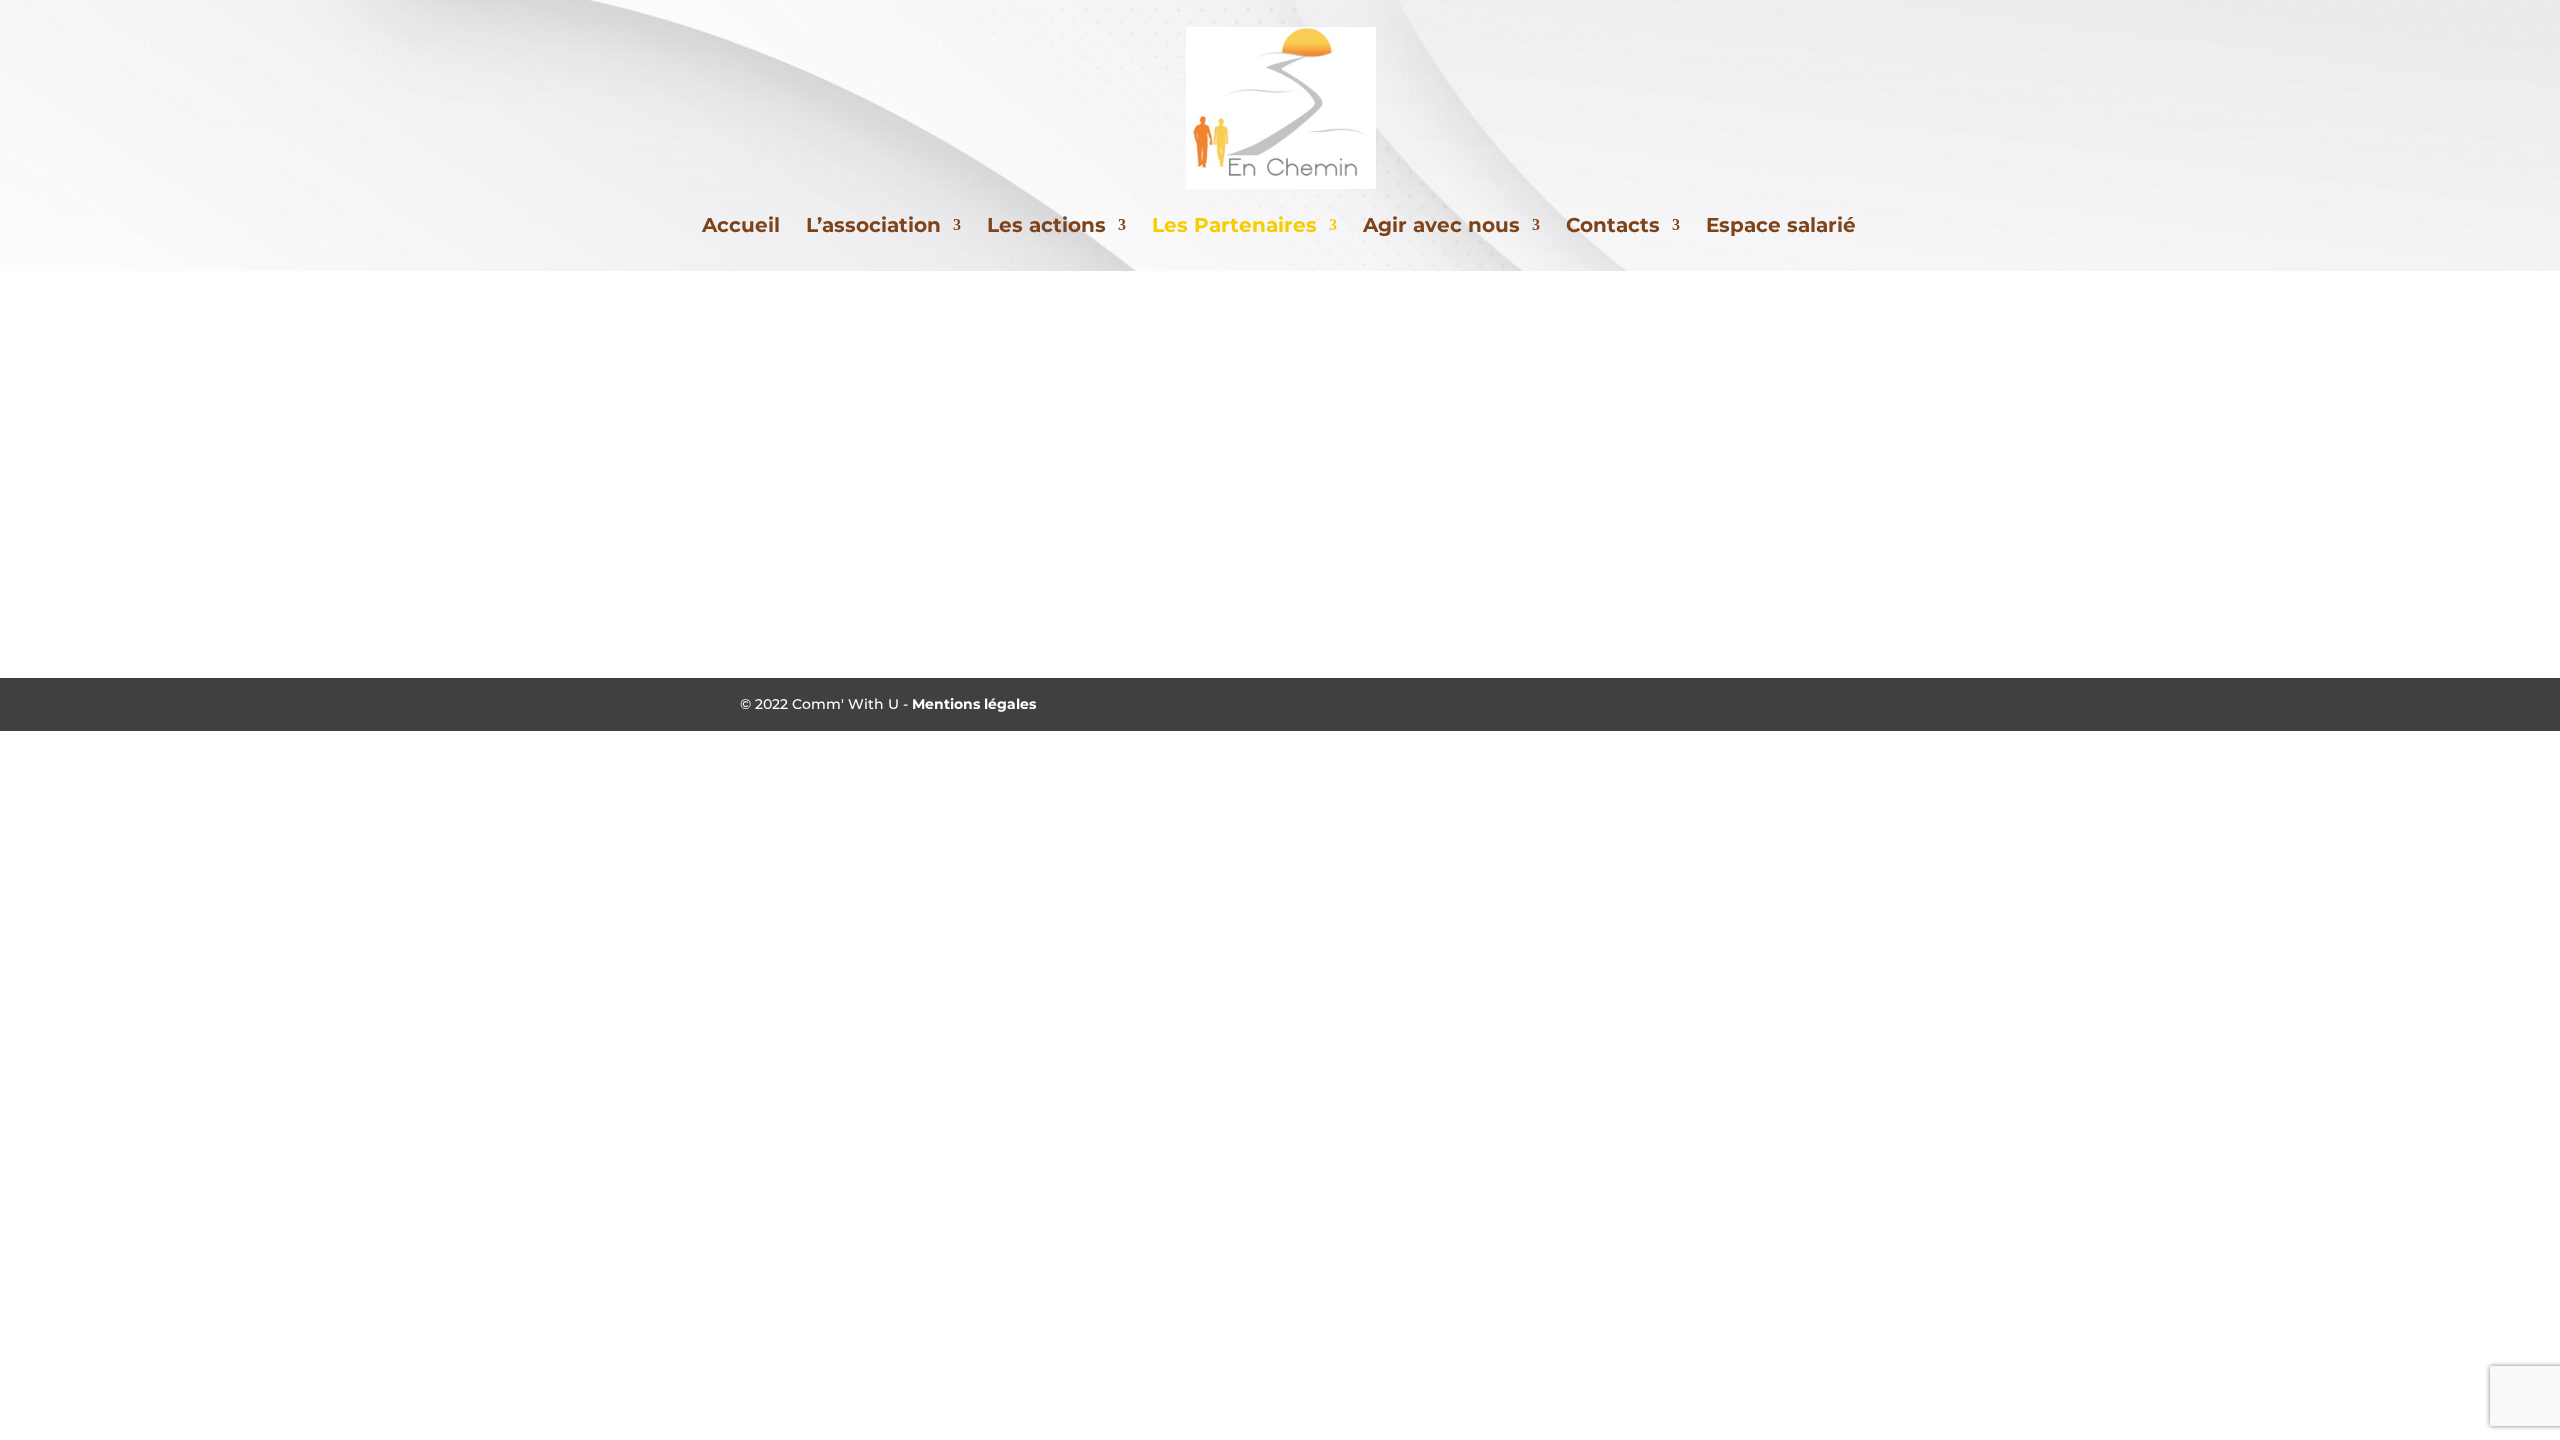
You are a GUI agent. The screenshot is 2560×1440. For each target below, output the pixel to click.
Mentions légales (974, 704)
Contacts (1613, 227)
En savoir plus (1010, 474)
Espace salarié (1781, 227)
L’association (873, 227)
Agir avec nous (1441, 227)
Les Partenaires (1234, 227)
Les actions (1046, 227)
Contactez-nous (1280, 616)
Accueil (741, 227)
